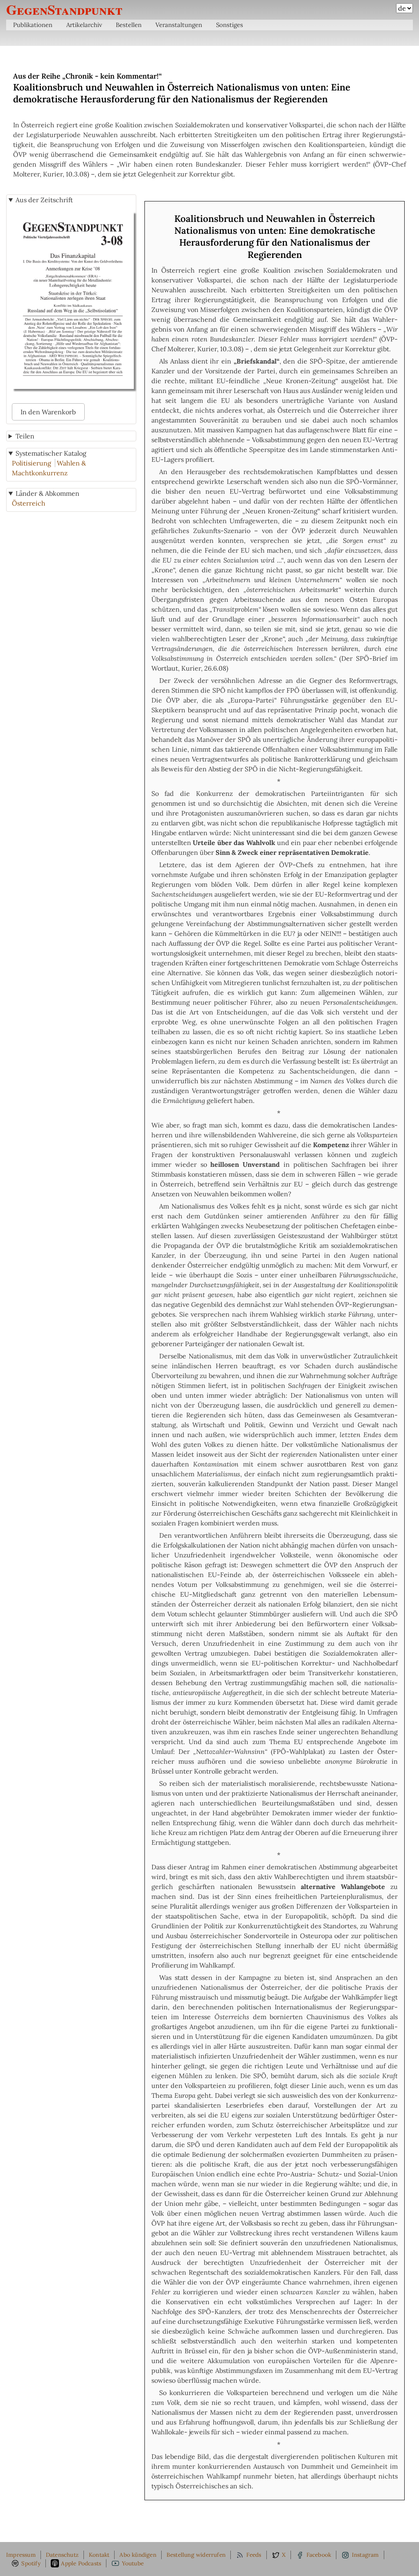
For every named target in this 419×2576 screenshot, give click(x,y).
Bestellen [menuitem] (129, 25)
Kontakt (99, 2555)
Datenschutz (62, 2555)
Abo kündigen (138, 2555)
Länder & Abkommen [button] (47, 493)
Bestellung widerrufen (196, 2555)
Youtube (133, 2563)
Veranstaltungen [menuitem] (179, 25)
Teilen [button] (25, 436)
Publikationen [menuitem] (33, 25)
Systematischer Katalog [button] (51, 453)
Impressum (21, 2555)
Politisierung (32, 463)
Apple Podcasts (81, 2563)
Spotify (31, 2563)
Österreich (29, 503)
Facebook (319, 2555)
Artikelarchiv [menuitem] (84, 25)
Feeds (254, 2555)
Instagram (365, 2555)
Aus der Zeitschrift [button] (44, 200)
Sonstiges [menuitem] (230, 25)
